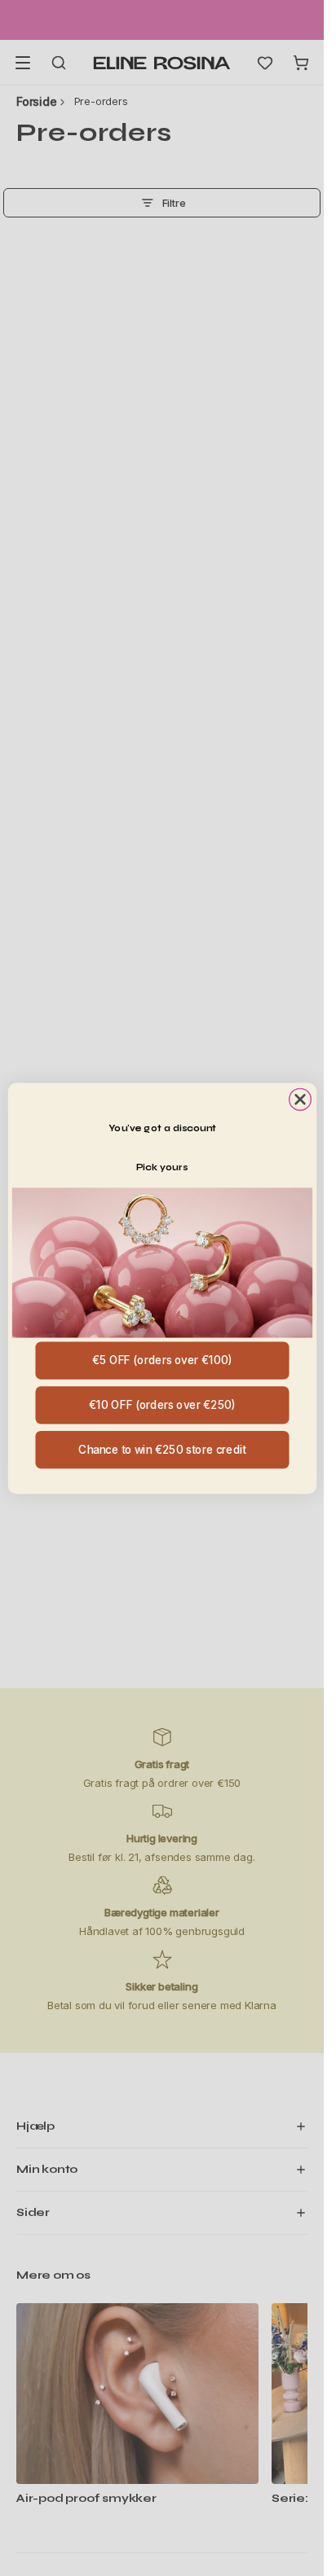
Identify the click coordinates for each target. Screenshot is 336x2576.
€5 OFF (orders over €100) (161, 1360)
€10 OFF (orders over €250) (162, 1404)
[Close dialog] (300, 1099)
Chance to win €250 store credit (162, 1449)
